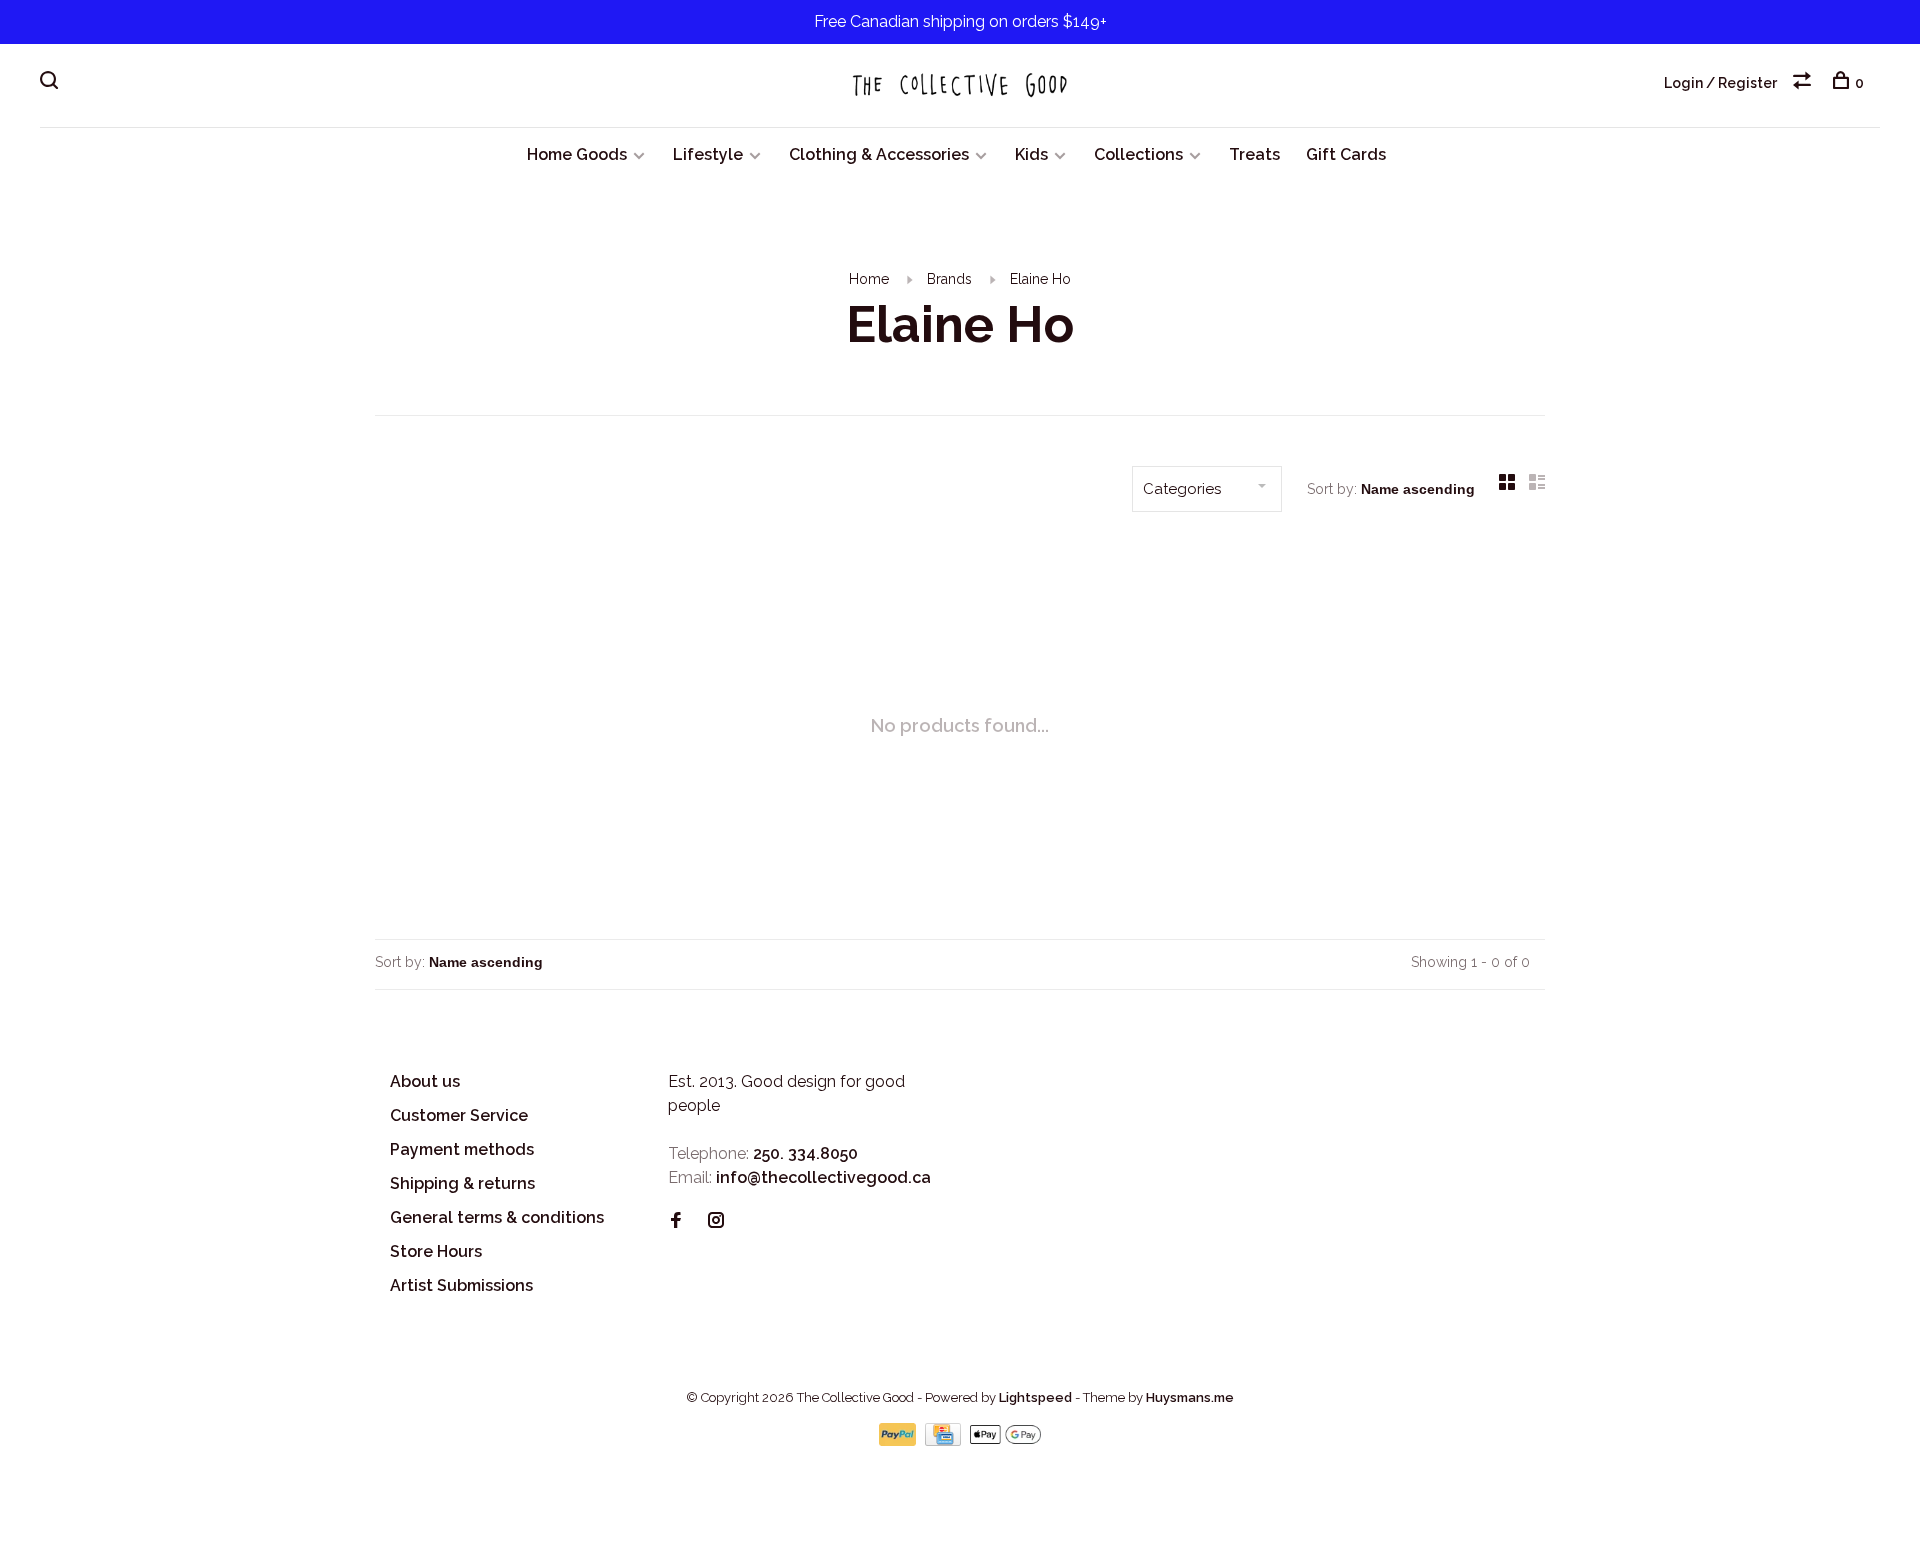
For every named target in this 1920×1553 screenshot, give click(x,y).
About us (425, 1081)
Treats (1254, 154)
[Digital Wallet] (1005, 1440)
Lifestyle (708, 154)
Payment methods (462, 1149)
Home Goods (577, 154)
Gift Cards (1346, 154)
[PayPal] (899, 1440)
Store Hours (436, 1251)
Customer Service (459, 1115)
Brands (949, 279)
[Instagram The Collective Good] (716, 1221)
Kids (1031, 154)
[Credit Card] (945, 1440)
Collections (1138, 154)
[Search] (51, 83)
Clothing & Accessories (879, 154)
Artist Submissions (461, 1285)
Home (869, 279)
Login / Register (1720, 83)
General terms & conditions (497, 1217)
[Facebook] (676, 1221)
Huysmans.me (1190, 1397)
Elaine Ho (1040, 279)
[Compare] (1804, 83)
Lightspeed (1035, 1397)
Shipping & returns (462, 1183)
